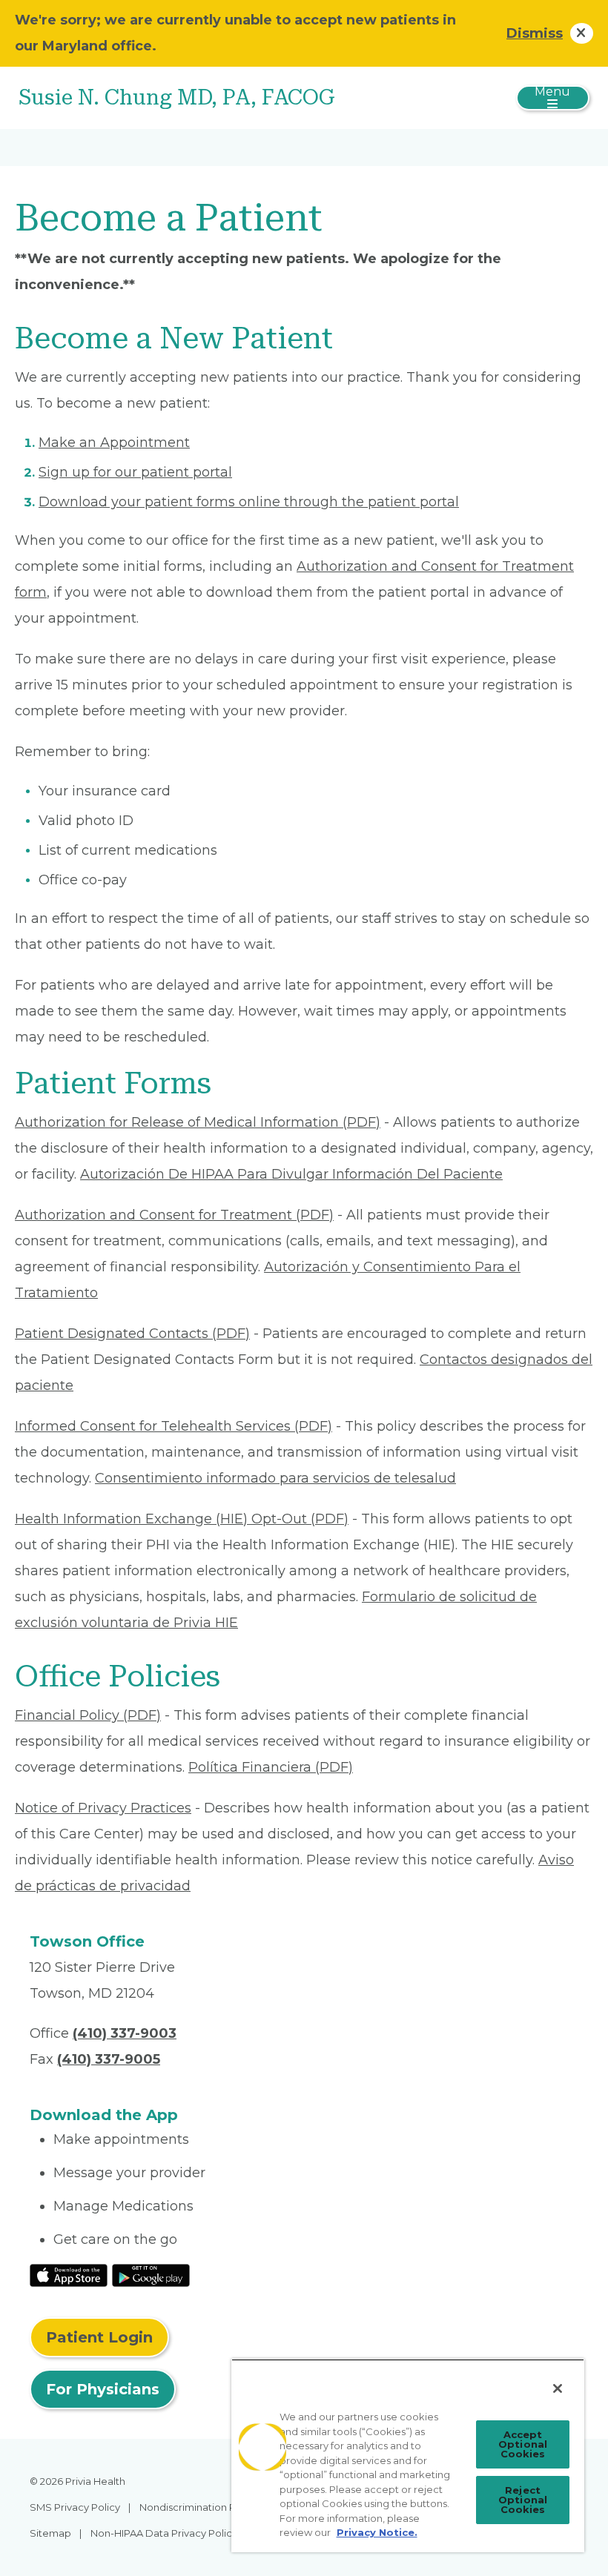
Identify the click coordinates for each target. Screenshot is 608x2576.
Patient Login (99, 2337)
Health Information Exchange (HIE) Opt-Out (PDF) (182, 1519)
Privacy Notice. (377, 2532)
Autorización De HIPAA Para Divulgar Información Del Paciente (291, 1174)
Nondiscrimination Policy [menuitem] (199, 2507)
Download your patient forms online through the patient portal (249, 502)
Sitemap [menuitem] (50, 2533)
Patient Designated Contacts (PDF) (132, 1334)
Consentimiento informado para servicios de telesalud (275, 1478)
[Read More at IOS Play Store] (69, 2274)
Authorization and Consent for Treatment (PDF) (174, 1215)
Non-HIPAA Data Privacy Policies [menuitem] (168, 2533)
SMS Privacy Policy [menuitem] (75, 2507)
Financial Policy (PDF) (88, 1715)
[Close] (558, 2388)
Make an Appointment (114, 443)
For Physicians (103, 2389)
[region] (408, 2456)
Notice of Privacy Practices (103, 1808)
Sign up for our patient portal (135, 472)
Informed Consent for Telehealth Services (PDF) (174, 1426)
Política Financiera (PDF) (271, 1767)
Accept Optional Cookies (523, 2444)
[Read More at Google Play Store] (151, 2274)
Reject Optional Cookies (523, 2500)
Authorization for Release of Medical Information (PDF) (198, 1122)
